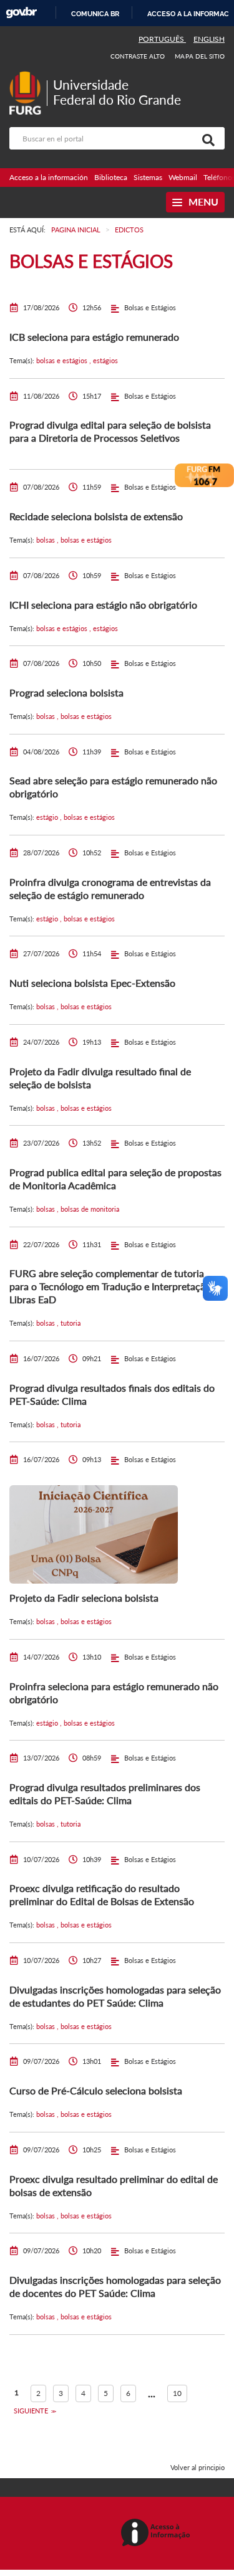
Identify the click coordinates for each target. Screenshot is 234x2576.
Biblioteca (111, 177)
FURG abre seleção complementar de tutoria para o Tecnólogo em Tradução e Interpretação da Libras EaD (117, 1286)
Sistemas (148, 177)
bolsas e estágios (63, 360)
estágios (105, 360)
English (209, 39)
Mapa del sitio (200, 56)
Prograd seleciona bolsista (66, 692)
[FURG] (28, 76)
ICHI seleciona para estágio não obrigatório (103, 605)
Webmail (183, 177)
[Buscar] (206, 138)
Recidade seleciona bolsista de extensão (96, 516)
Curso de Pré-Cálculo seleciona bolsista (96, 2090)
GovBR (21, 13)
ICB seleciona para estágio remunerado (94, 337)
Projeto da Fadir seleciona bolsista (84, 1598)
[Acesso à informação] (158, 2533)
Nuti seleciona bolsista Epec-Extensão (92, 983)
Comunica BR (95, 14)
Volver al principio (197, 2467)
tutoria (71, 1323)
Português (162, 39)
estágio (48, 817)
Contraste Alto (138, 56)
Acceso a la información (49, 177)
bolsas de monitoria (90, 1209)
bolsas (46, 540)
